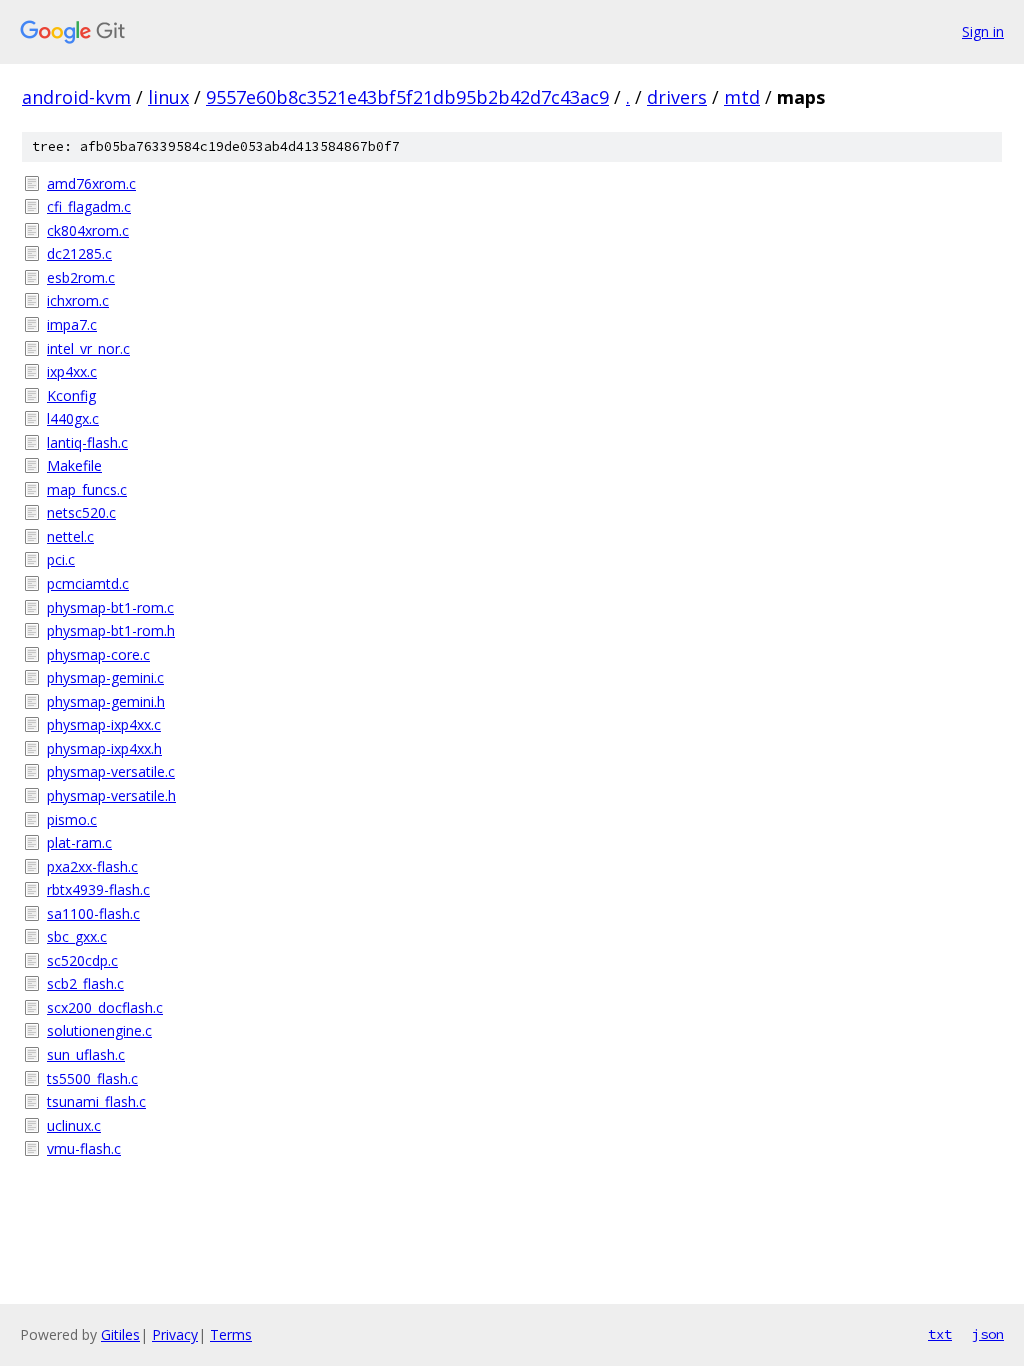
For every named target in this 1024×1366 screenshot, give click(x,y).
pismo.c (72, 819)
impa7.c (72, 324)
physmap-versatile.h (111, 795)
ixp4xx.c (72, 371)
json (988, 1334)
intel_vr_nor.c (88, 348)
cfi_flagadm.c (89, 206)
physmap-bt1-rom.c (110, 607)
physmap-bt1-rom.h (111, 630)
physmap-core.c (98, 654)
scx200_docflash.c (105, 1007)
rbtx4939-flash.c (98, 889)
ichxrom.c (78, 300)
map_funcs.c (87, 489)
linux (168, 97)
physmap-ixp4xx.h (104, 748)
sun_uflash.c (86, 1054)
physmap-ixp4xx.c (104, 724)
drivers (677, 97)
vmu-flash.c (84, 1148)
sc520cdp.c (82, 960)
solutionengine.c (99, 1030)
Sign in (983, 31)
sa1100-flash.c (93, 913)
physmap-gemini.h (106, 701)
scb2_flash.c (85, 983)
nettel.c (70, 536)
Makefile (74, 465)
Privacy (175, 1334)
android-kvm (76, 97)
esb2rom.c (81, 277)
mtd (742, 97)
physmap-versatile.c (111, 771)
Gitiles (120, 1334)
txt (940, 1334)
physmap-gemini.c (105, 677)
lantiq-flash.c (87, 442)
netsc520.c (81, 512)
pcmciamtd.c (88, 583)
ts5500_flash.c (92, 1078)
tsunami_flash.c (96, 1101)
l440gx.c (73, 418)
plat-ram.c (79, 842)
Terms (231, 1334)
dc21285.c (79, 253)
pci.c (61, 559)
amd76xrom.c (91, 183)
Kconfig (71, 395)
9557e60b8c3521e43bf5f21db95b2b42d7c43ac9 (407, 97)
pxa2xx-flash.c (92, 866)
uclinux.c (74, 1125)
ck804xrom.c (88, 230)
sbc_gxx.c (77, 936)
